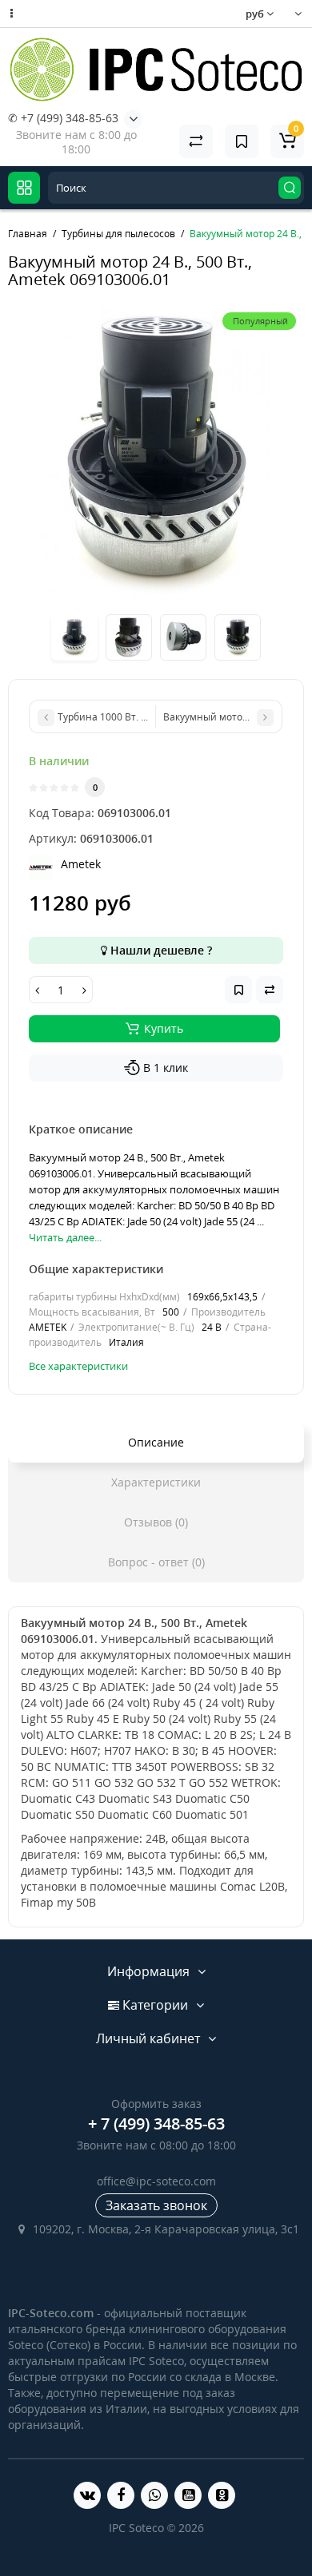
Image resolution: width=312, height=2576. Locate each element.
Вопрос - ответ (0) (156, 1562)
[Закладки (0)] (242, 141)
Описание (156, 1442)
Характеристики (156, 1482)
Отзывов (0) (156, 1522)
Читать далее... (65, 1237)
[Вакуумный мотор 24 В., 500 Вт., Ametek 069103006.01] (156, 452)
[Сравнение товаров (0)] (196, 141)
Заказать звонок (156, 2205)
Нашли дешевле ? (160, 950)
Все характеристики (78, 1366)
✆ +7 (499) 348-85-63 (63, 118)
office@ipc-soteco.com (156, 2181)
